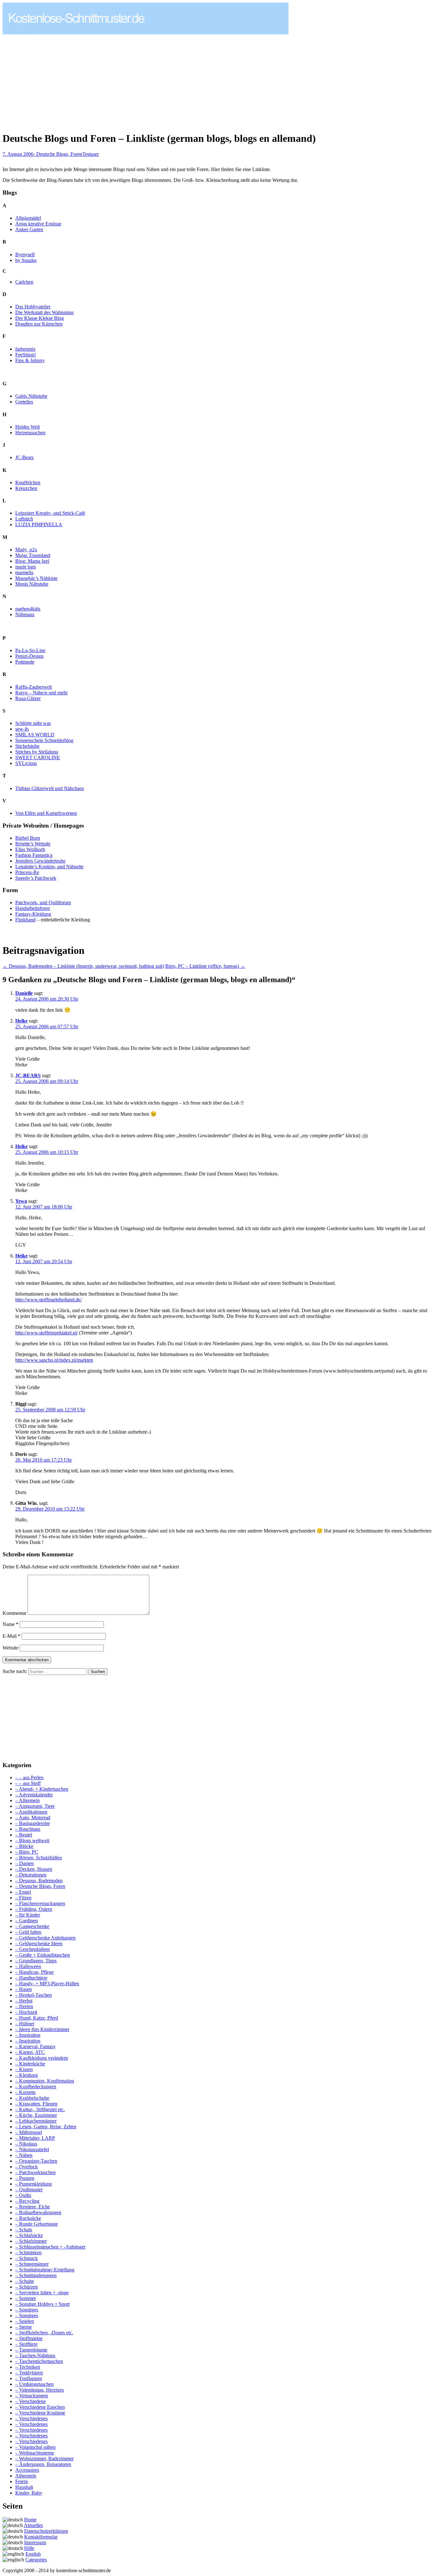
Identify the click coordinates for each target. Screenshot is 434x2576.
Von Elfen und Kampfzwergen (46, 813)
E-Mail (11, 1636)
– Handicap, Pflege (34, 1972)
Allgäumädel (28, 218)
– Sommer (26, 2298)
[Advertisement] (56, 80)
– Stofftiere (26, 2344)
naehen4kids (28, 609)
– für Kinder (28, 1915)
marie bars (26, 567)
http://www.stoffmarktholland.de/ (48, 1300)
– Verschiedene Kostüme (40, 2413)
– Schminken (28, 2252)
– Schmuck (27, 2258)
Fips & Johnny (30, 360)
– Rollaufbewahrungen (38, 2212)
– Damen (24, 1863)
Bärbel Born (28, 838)
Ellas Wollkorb (30, 849)
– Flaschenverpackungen (40, 1903)
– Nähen (24, 2155)
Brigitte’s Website (33, 844)
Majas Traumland (33, 555)
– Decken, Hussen (34, 1869)
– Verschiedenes (31, 2418)
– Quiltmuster (29, 2190)
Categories (36, 2560)
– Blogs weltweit (32, 1840)
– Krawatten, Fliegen (36, 2104)
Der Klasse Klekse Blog (40, 318)
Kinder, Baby (29, 2493)
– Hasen (24, 1989)
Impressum (35, 2542)
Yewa (21, 1201)
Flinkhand (25, 920)
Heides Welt (27, 427)
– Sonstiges (27, 2310)
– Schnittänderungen (36, 2275)
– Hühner (25, 2024)
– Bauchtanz (28, 1829)
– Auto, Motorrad (33, 1818)
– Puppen (25, 2178)
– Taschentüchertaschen (39, 2361)
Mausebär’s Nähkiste (36, 578)
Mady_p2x (26, 550)
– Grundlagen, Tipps (36, 1961)
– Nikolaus (26, 2144)
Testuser (91, 154)
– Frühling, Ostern (34, 1909)
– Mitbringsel (29, 2132)
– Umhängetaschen (34, 2384)
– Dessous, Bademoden (39, 1880)
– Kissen (24, 2069)
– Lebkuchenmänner (36, 2121)
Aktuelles (33, 2525)
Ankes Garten (29, 229)
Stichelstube (27, 746)
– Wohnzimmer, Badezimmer (44, 2459)
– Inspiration (28, 2035)
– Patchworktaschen (35, 2172)
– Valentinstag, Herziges (40, 2390)
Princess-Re (27, 872)
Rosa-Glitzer (28, 698)
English (33, 2554)
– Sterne (24, 2327)
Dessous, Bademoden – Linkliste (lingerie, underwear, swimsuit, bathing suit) (83, 966)
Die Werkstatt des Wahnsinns (44, 312)
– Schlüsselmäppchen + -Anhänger (50, 2247)
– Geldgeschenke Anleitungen (45, 1938)
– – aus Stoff (28, 1783)
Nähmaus (25, 614)
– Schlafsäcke (29, 2235)
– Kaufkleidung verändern (42, 2058)
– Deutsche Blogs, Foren (40, 1886)
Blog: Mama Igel (32, 561)
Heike (21, 1021)
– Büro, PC (27, 1852)
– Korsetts (25, 2092)
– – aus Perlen (29, 1777)
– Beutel (24, 1835)
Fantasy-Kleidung (33, 914)
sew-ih (22, 729)
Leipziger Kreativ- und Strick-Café (50, 513)
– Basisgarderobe (33, 1823)
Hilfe (29, 2548)
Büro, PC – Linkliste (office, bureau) (205, 966)
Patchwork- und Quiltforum (43, 902)
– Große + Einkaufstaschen (43, 1955)
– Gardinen (27, 1921)
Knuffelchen (28, 482)
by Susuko (26, 260)
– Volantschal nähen (35, 2447)
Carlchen (24, 282)
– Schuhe (25, 2281)
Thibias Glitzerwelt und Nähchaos (50, 788)
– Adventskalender (34, 1795)
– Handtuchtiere (31, 1978)
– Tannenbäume (31, 2350)
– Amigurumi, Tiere (35, 1806)
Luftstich (24, 519)
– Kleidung (27, 2075)
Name (10, 1624)
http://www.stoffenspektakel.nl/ (47, 1333)
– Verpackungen (32, 2396)
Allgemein (26, 2476)
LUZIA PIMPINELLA (39, 524)
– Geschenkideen (33, 1949)
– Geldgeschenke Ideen (39, 1943)
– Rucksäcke (28, 2218)
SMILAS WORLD (35, 735)
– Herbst (24, 2001)
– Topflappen (29, 2378)
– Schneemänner (32, 2264)
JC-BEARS (28, 1075)
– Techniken (28, 2367)
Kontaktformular (41, 2537)
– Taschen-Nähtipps (35, 2356)
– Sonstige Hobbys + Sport (42, 2304)
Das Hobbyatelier (33, 307)
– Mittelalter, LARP (35, 2138)
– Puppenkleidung (34, 2184)
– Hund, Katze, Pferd (37, 2018)
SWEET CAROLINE (38, 758)
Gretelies (24, 402)
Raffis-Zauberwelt (34, 687)
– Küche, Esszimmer (36, 2115)
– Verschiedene (31, 2401)
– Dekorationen (31, 1875)
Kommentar (14, 1613)
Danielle (24, 993)
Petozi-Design (29, 656)
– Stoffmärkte (29, 2338)
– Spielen (25, 2321)
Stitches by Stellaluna (37, 752)
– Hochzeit (26, 2012)
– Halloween (28, 1966)
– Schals (24, 2230)
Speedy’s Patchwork (36, 878)
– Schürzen (27, 2287)
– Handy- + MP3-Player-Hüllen (47, 1984)
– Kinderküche (30, 2064)
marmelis (24, 572)
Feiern (22, 2481)
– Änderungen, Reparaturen (43, 2464)
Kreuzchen (26, 488)
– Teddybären (29, 2373)
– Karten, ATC (30, 2052)
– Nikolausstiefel (32, 2149)
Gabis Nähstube (31, 396)
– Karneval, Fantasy (35, 2046)
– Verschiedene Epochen (40, 2407)
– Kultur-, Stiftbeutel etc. (40, 2109)
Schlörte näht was (33, 723)
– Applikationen (31, 1812)
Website (10, 1648)
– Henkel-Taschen (34, 1995)
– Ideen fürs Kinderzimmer (42, 2029)
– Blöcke (24, 1846)
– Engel (23, 1892)
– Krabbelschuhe (32, 2098)
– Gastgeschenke (32, 1926)
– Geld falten (28, 1932)
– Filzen (23, 1898)
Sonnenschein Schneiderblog (44, 740)
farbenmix (25, 349)
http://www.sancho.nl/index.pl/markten (54, 1360)
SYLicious (26, 763)
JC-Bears (24, 457)
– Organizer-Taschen (36, 2161)
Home (30, 2520)
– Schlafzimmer (31, 2241)
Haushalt (24, 2487)
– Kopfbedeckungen (36, 2087)
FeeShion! (26, 355)
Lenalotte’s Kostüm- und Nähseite (49, 867)
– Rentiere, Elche (33, 2207)
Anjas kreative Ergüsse (38, 224)
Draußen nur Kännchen (39, 324)
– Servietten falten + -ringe (42, 2293)
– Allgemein (27, 1800)
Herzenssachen (30, 433)
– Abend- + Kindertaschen (42, 1789)
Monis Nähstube (32, 584)
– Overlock (27, 2167)
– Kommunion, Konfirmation (45, 2081)
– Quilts (23, 2195)
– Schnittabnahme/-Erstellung (45, 2270)
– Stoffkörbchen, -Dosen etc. (44, 2333)
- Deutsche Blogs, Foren (58, 154)
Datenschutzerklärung (46, 2531)
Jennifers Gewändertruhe (40, 861)
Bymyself (25, 255)
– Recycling (27, 2201)
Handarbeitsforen (33, 908)
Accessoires (27, 2470)
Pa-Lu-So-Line (30, 650)
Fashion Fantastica (34, 855)
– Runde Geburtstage (37, 2224)
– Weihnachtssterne (35, 2453)
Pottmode (25, 662)
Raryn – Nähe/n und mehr (41, 693)
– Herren (24, 2006)
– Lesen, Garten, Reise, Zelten (46, 2127)
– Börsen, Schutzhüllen (39, 1858)
